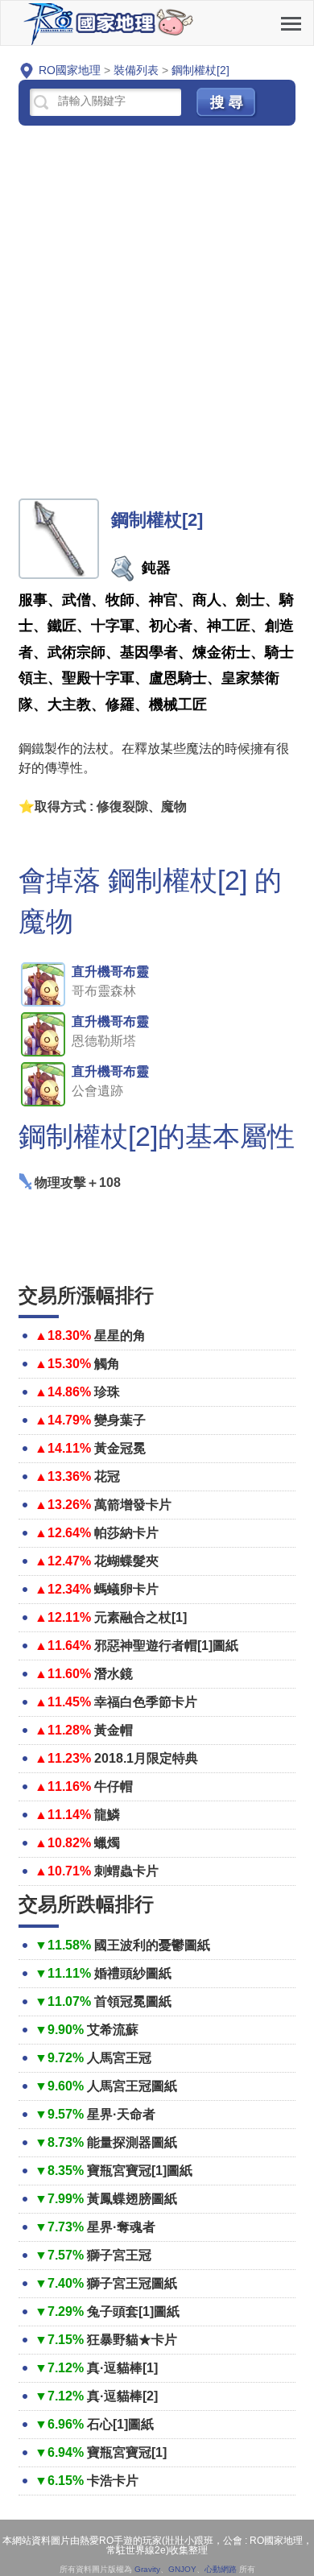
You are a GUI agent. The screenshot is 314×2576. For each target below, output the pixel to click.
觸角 (107, 1364)
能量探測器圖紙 (132, 2142)
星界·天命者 (121, 2114)
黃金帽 (114, 1730)
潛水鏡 (114, 1674)
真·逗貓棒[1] (122, 2368)
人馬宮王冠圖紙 (132, 2086)
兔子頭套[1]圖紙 (133, 2311)
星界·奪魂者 (121, 2227)
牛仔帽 (114, 1786)
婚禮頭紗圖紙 (133, 1973)
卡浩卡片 (113, 2481)
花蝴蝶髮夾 (126, 1561)
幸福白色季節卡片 (146, 1702)
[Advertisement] (157, 313)
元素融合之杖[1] (140, 1617)
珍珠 (107, 1392)
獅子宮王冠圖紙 (132, 2283)
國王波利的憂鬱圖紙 (152, 1945)
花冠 (107, 1476)
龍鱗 (107, 1815)
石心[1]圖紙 (120, 2424)
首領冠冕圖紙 (133, 2001)
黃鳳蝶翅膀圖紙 (132, 2199)
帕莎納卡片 (126, 1533)
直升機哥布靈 (110, 972)
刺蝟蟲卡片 (126, 1871)
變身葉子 (120, 1420)
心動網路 (221, 2569)
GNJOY (182, 2569)
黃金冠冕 (120, 1448)
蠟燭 (107, 1843)
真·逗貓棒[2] (122, 2396)
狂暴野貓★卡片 (132, 2340)
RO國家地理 (109, 23)
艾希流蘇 (113, 2030)
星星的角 (120, 1336)
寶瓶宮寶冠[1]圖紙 (140, 2171)
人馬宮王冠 (119, 2058)
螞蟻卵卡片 (126, 1589)
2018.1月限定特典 (146, 1758)
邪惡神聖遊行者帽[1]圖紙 (166, 1646)
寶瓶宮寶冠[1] (127, 2452)
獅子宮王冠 (119, 2255)
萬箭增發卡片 (133, 1505)
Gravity (147, 2569)
